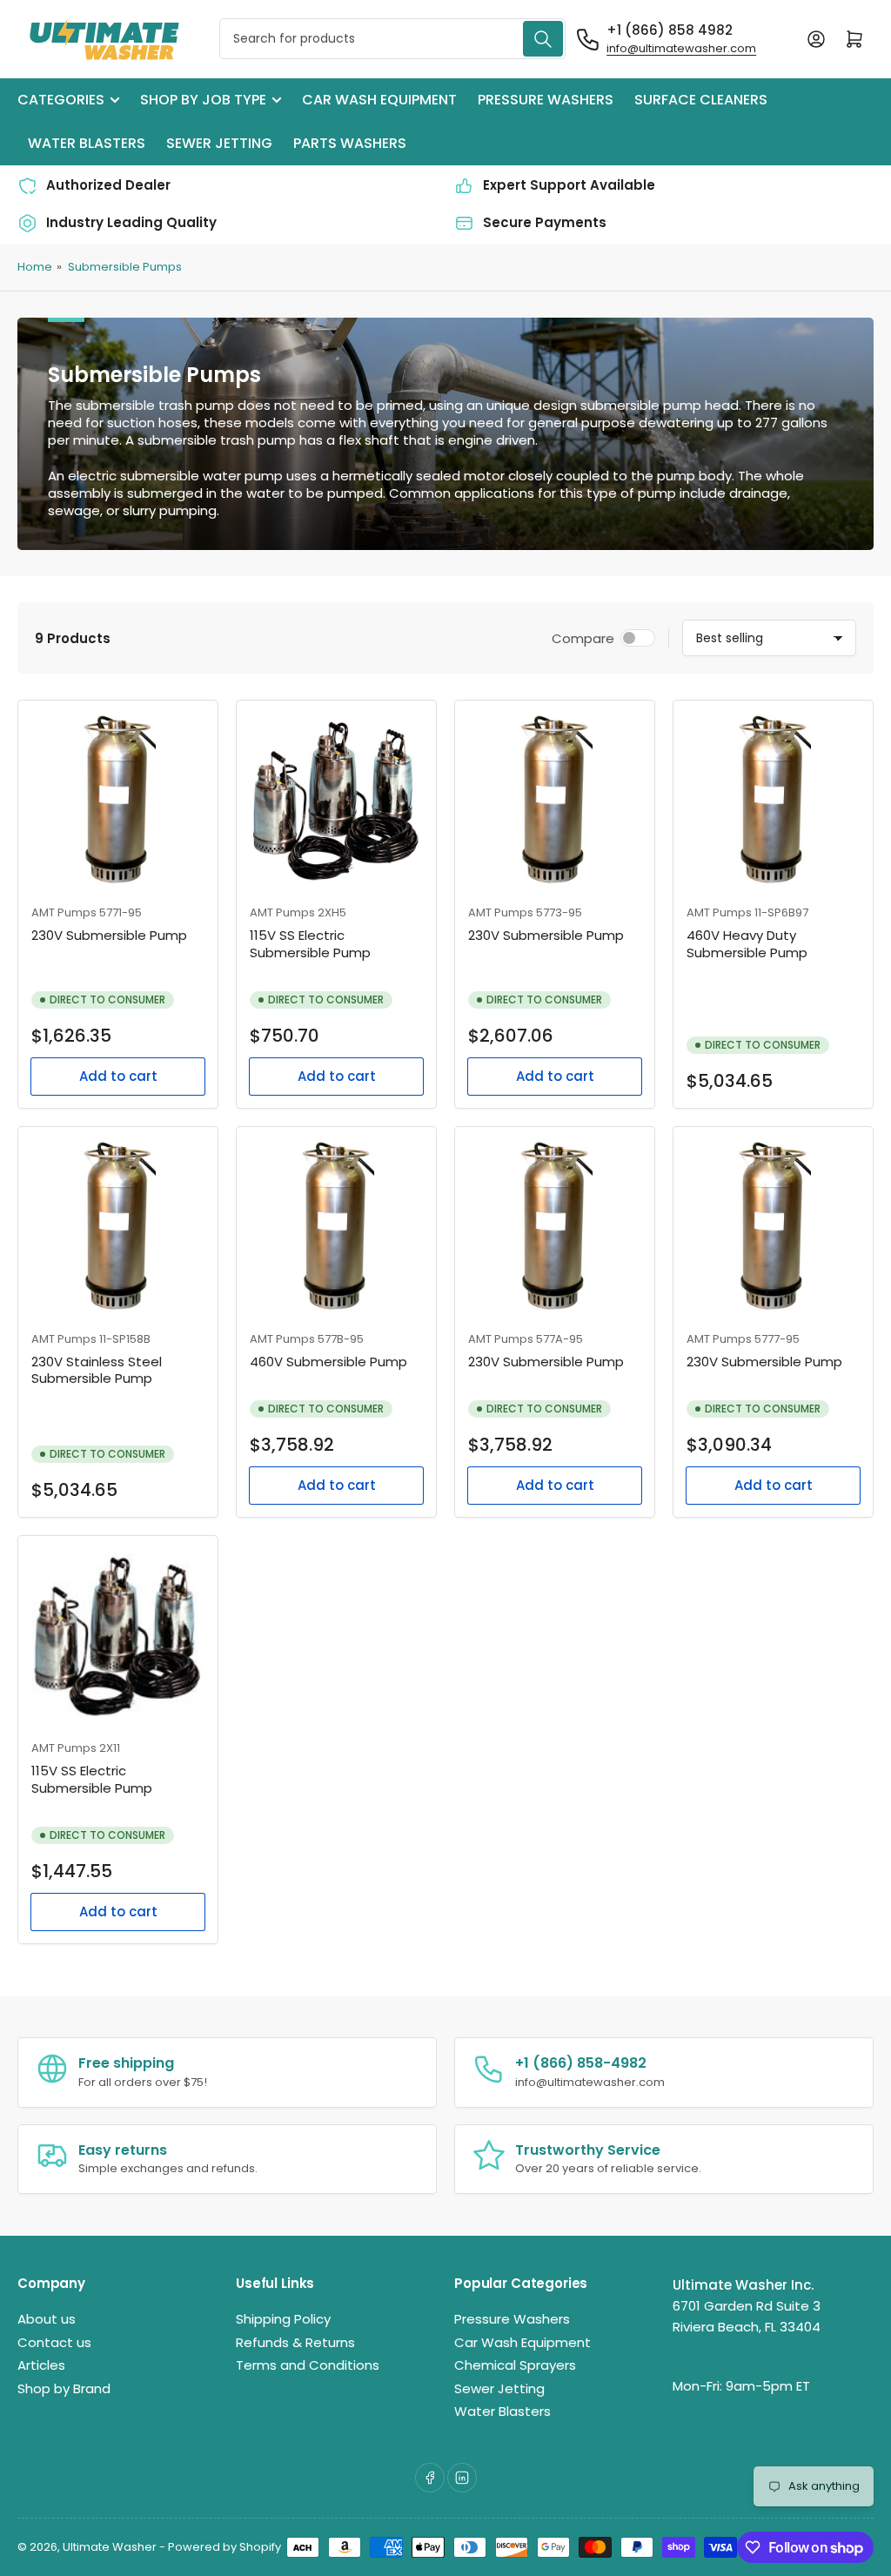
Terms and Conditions (308, 2365)
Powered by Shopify (224, 2547)
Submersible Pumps (125, 267)
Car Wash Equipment (379, 100)
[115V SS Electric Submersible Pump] (336, 800)
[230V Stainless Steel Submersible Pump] (118, 1227)
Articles (41, 2365)
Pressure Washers (546, 100)
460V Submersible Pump (328, 1362)
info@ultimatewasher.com (681, 48)
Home (35, 267)
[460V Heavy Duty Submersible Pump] (773, 800)
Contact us (54, 2342)
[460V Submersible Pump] (336, 1227)
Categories (61, 100)
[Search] (543, 39)
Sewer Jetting (219, 143)
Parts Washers (350, 143)
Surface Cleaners (701, 100)
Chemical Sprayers (515, 2365)
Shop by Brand (64, 2388)
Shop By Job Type (203, 100)
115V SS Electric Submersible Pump (310, 944)
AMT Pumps (64, 912)
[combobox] (392, 39)
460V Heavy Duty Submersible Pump (747, 944)
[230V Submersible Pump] (118, 800)
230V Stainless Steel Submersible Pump (97, 1370)
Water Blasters (87, 143)
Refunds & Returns (295, 2342)
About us (47, 2319)
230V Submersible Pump (109, 935)
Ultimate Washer (110, 2547)
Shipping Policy (283, 2319)
